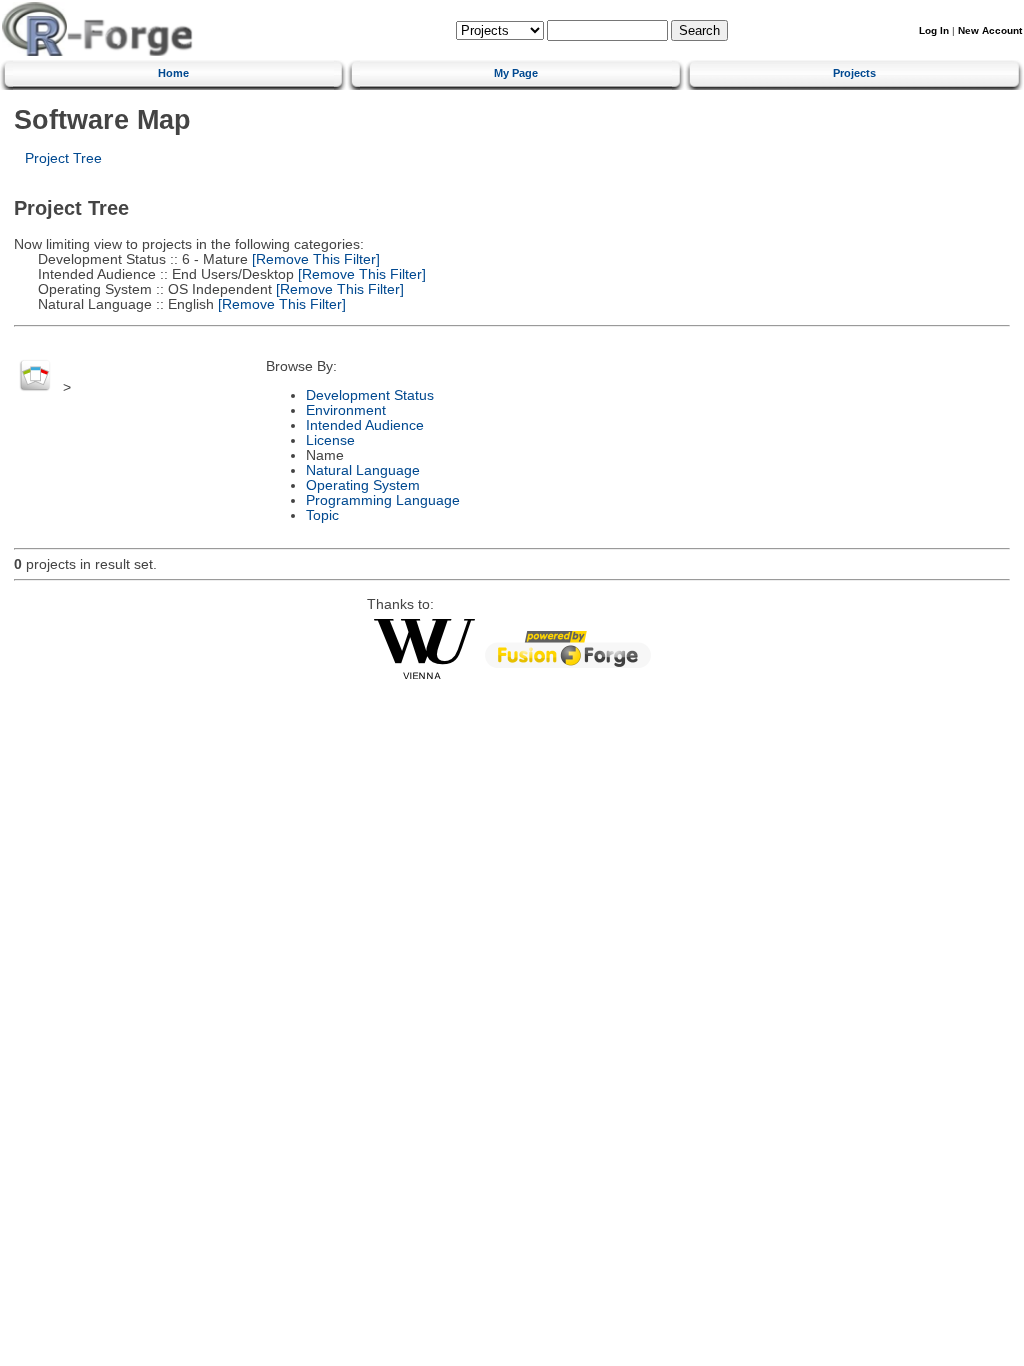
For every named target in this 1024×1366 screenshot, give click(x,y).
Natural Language (363, 470)
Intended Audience (365, 425)
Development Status (370, 395)
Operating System (363, 485)
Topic (322, 515)
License (330, 440)
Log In (934, 30)
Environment (346, 410)
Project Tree (63, 158)
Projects (854, 73)
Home (173, 73)
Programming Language (383, 500)
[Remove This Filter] (314, 259)
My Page (516, 73)
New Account (990, 30)
